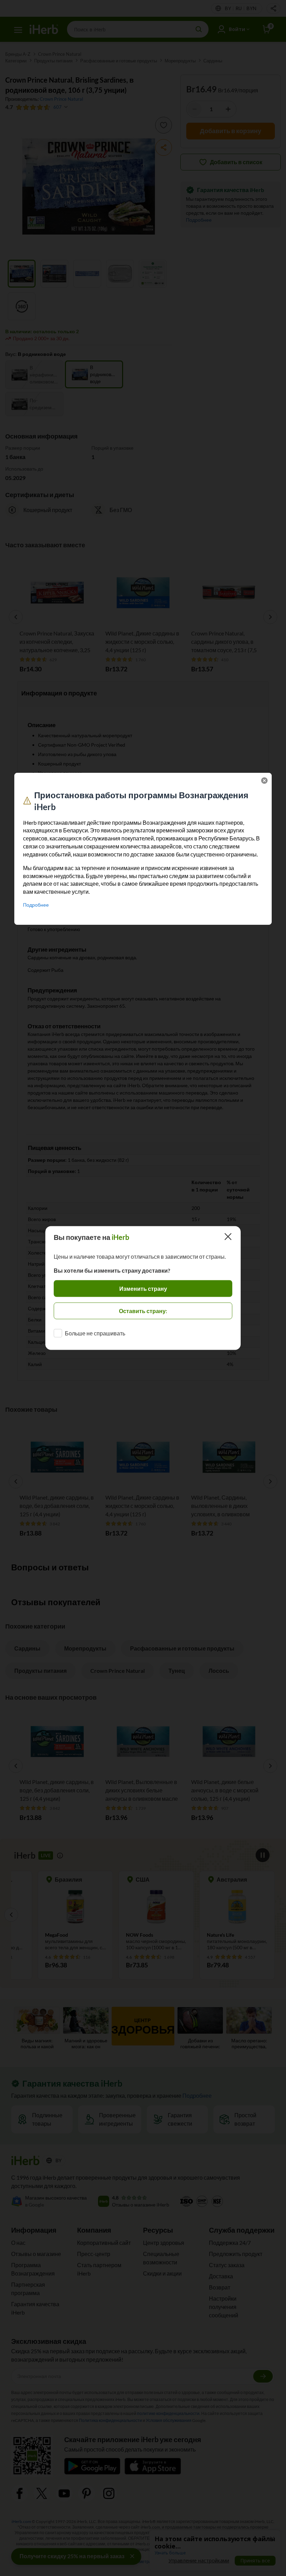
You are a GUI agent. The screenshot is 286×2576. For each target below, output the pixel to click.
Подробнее (36, 905)
